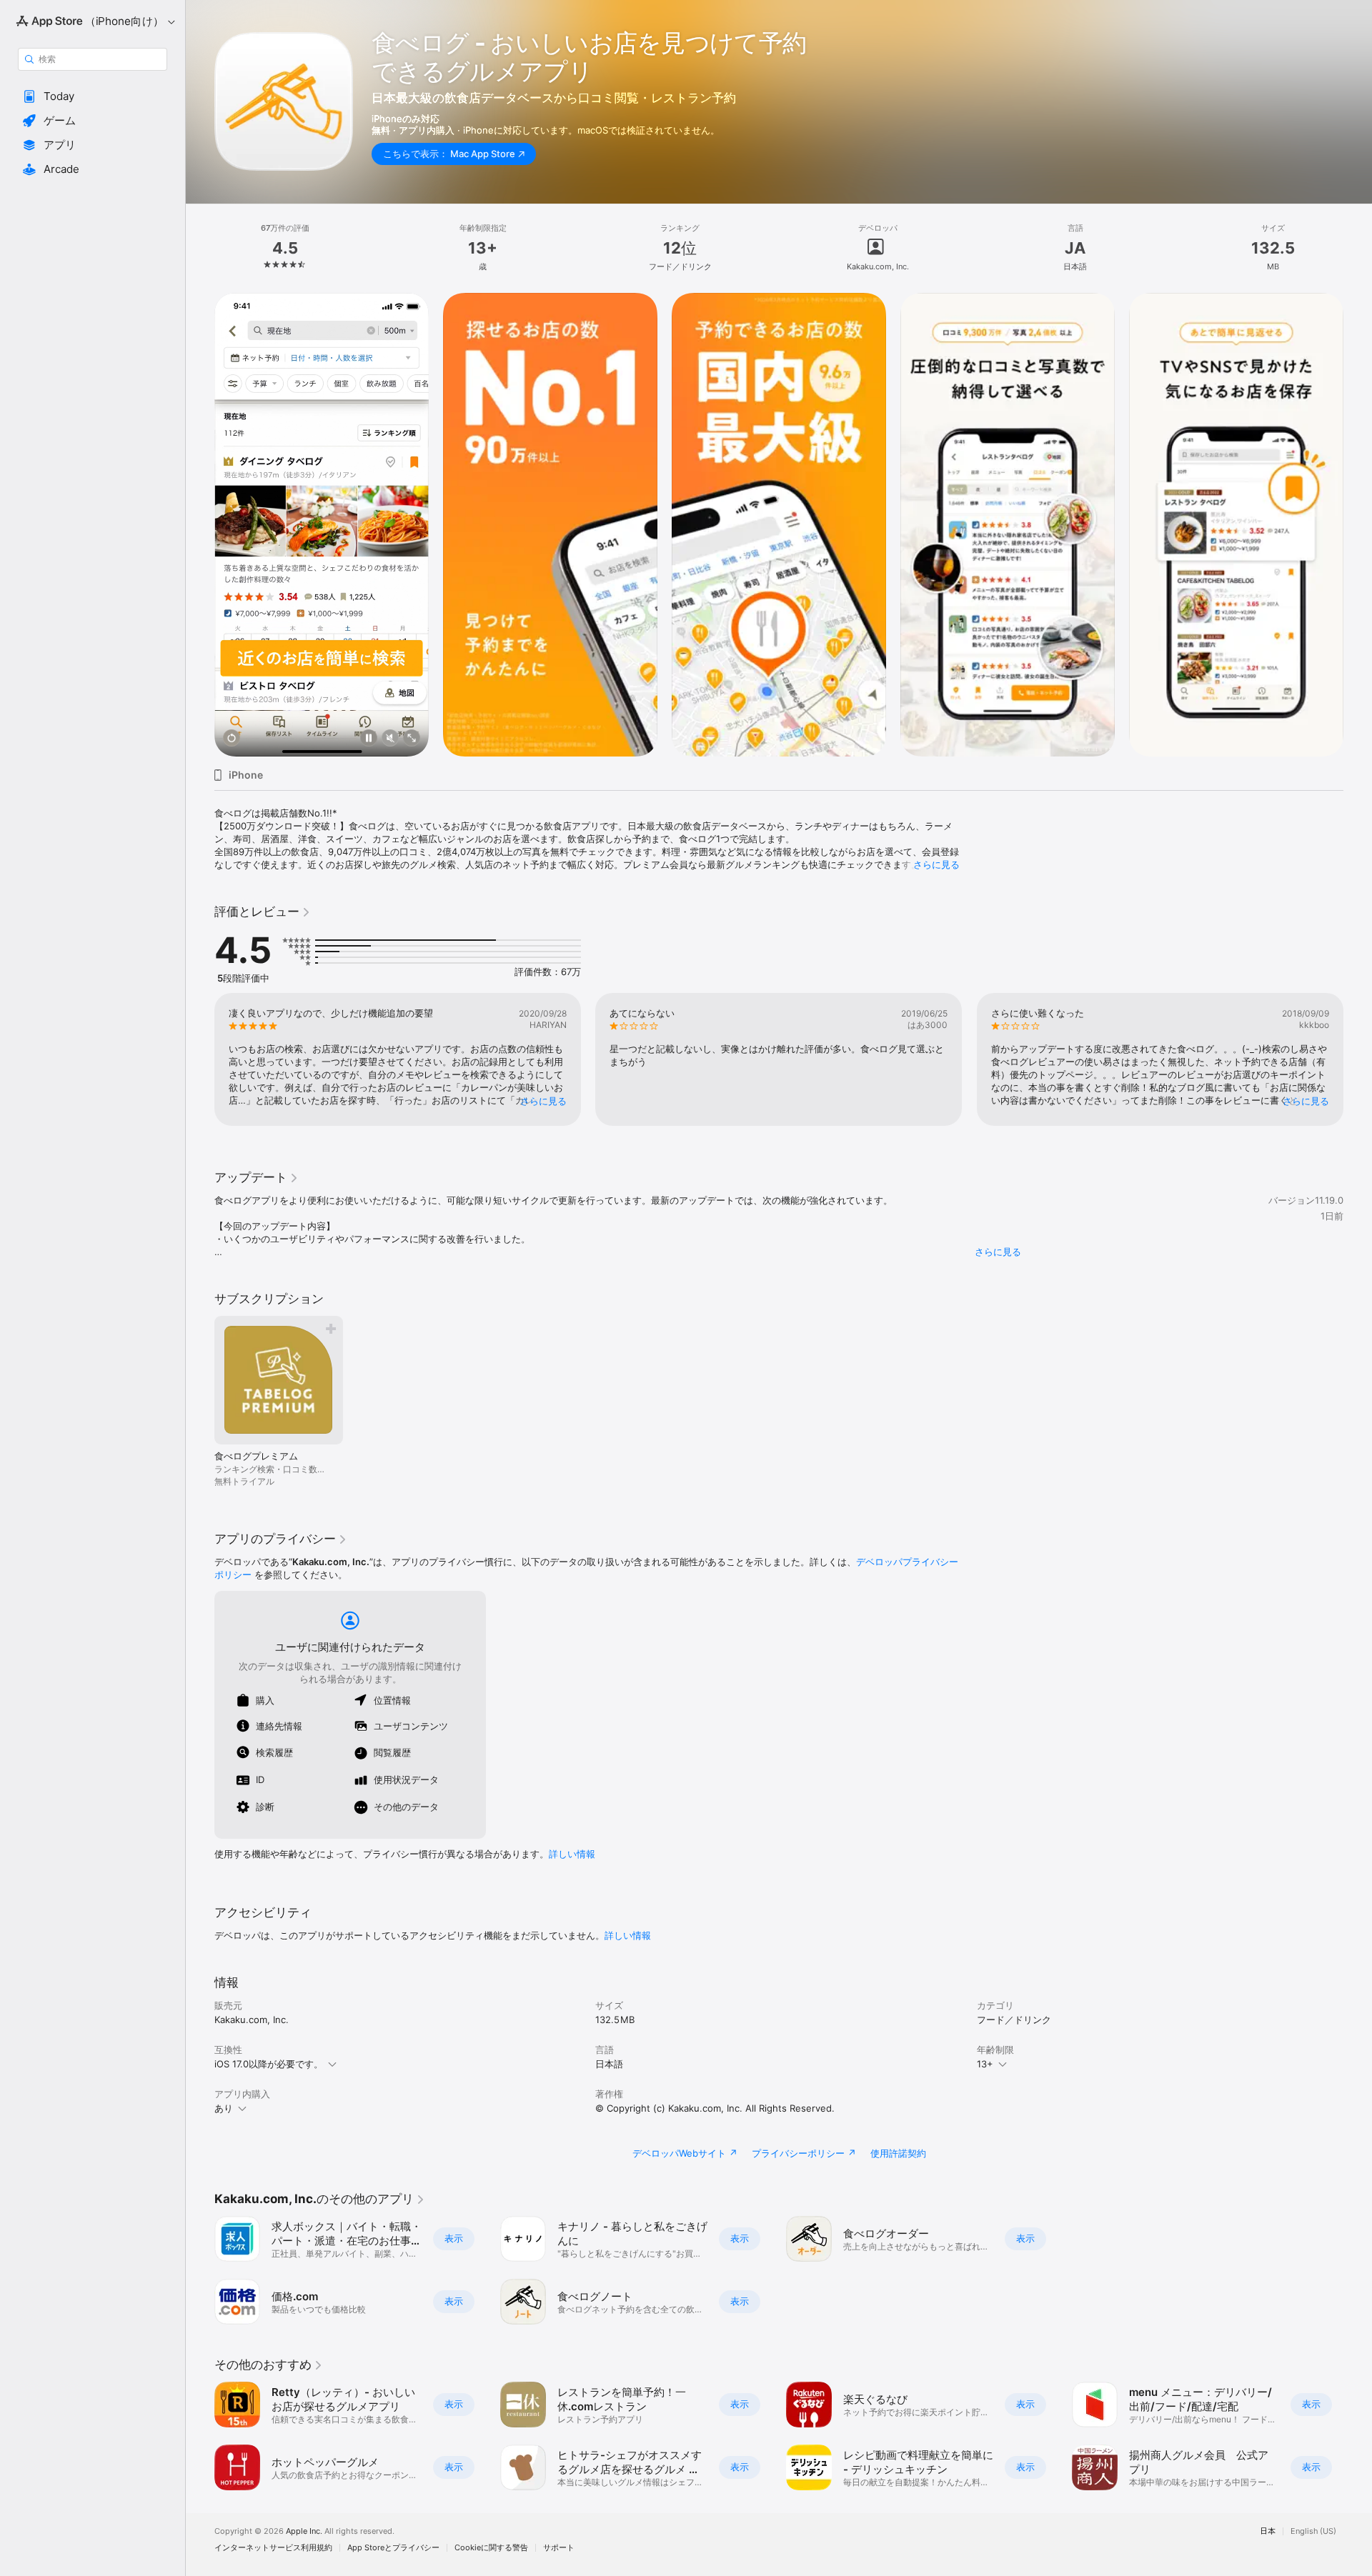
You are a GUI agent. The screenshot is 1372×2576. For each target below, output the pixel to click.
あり (224, 2108)
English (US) (1313, 2531)
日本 (1268, 2531)
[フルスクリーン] (412, 739)
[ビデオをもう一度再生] (232, 739)
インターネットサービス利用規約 (273, 2548)
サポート (559, 2548)
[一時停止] (369, 739)
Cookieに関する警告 (491, 2548)
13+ (985, 2064)
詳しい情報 (572, 1854)
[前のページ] (200, 525)
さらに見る (936, 864)
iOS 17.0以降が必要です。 (269, 2064)
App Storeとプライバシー (393, 2548)
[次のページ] (1358, 525)
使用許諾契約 (898, 2153)
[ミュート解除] (390, 739)
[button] (93, 96)
